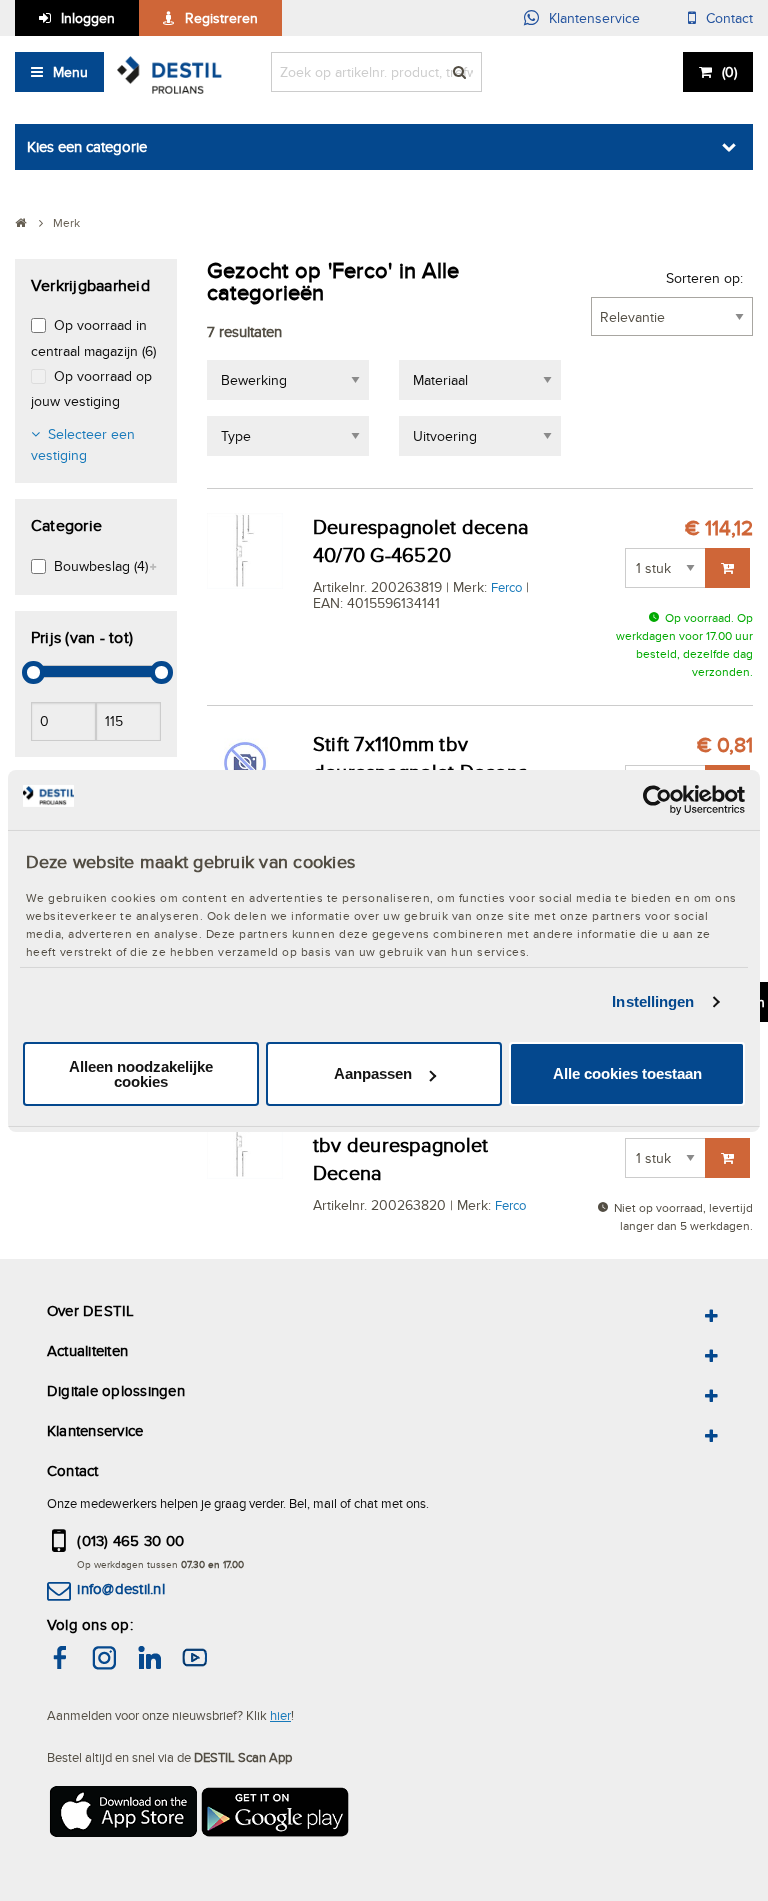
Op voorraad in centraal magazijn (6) (93, 337)
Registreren (221, 18)
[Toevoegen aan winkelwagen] (727, 568)
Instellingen (653, 1001)
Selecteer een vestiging (83, 444)
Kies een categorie (87, 146)
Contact (729, 18)
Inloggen (88, 18)
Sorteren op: (704, 278)
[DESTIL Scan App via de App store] (122, 1818)
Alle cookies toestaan (627, 1073)
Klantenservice (594, 18)
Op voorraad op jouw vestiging (91, 388)
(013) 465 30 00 (130, 1540)
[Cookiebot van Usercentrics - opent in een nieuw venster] (657, 799)
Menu (70, 72)
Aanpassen (373, 1073)
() (729, 72)
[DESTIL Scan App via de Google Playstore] (276, 1818)
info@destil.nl (120, 1588)
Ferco (506, 587)
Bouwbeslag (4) (101, 566)
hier (280, 1715)
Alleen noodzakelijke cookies (141, 1074)
